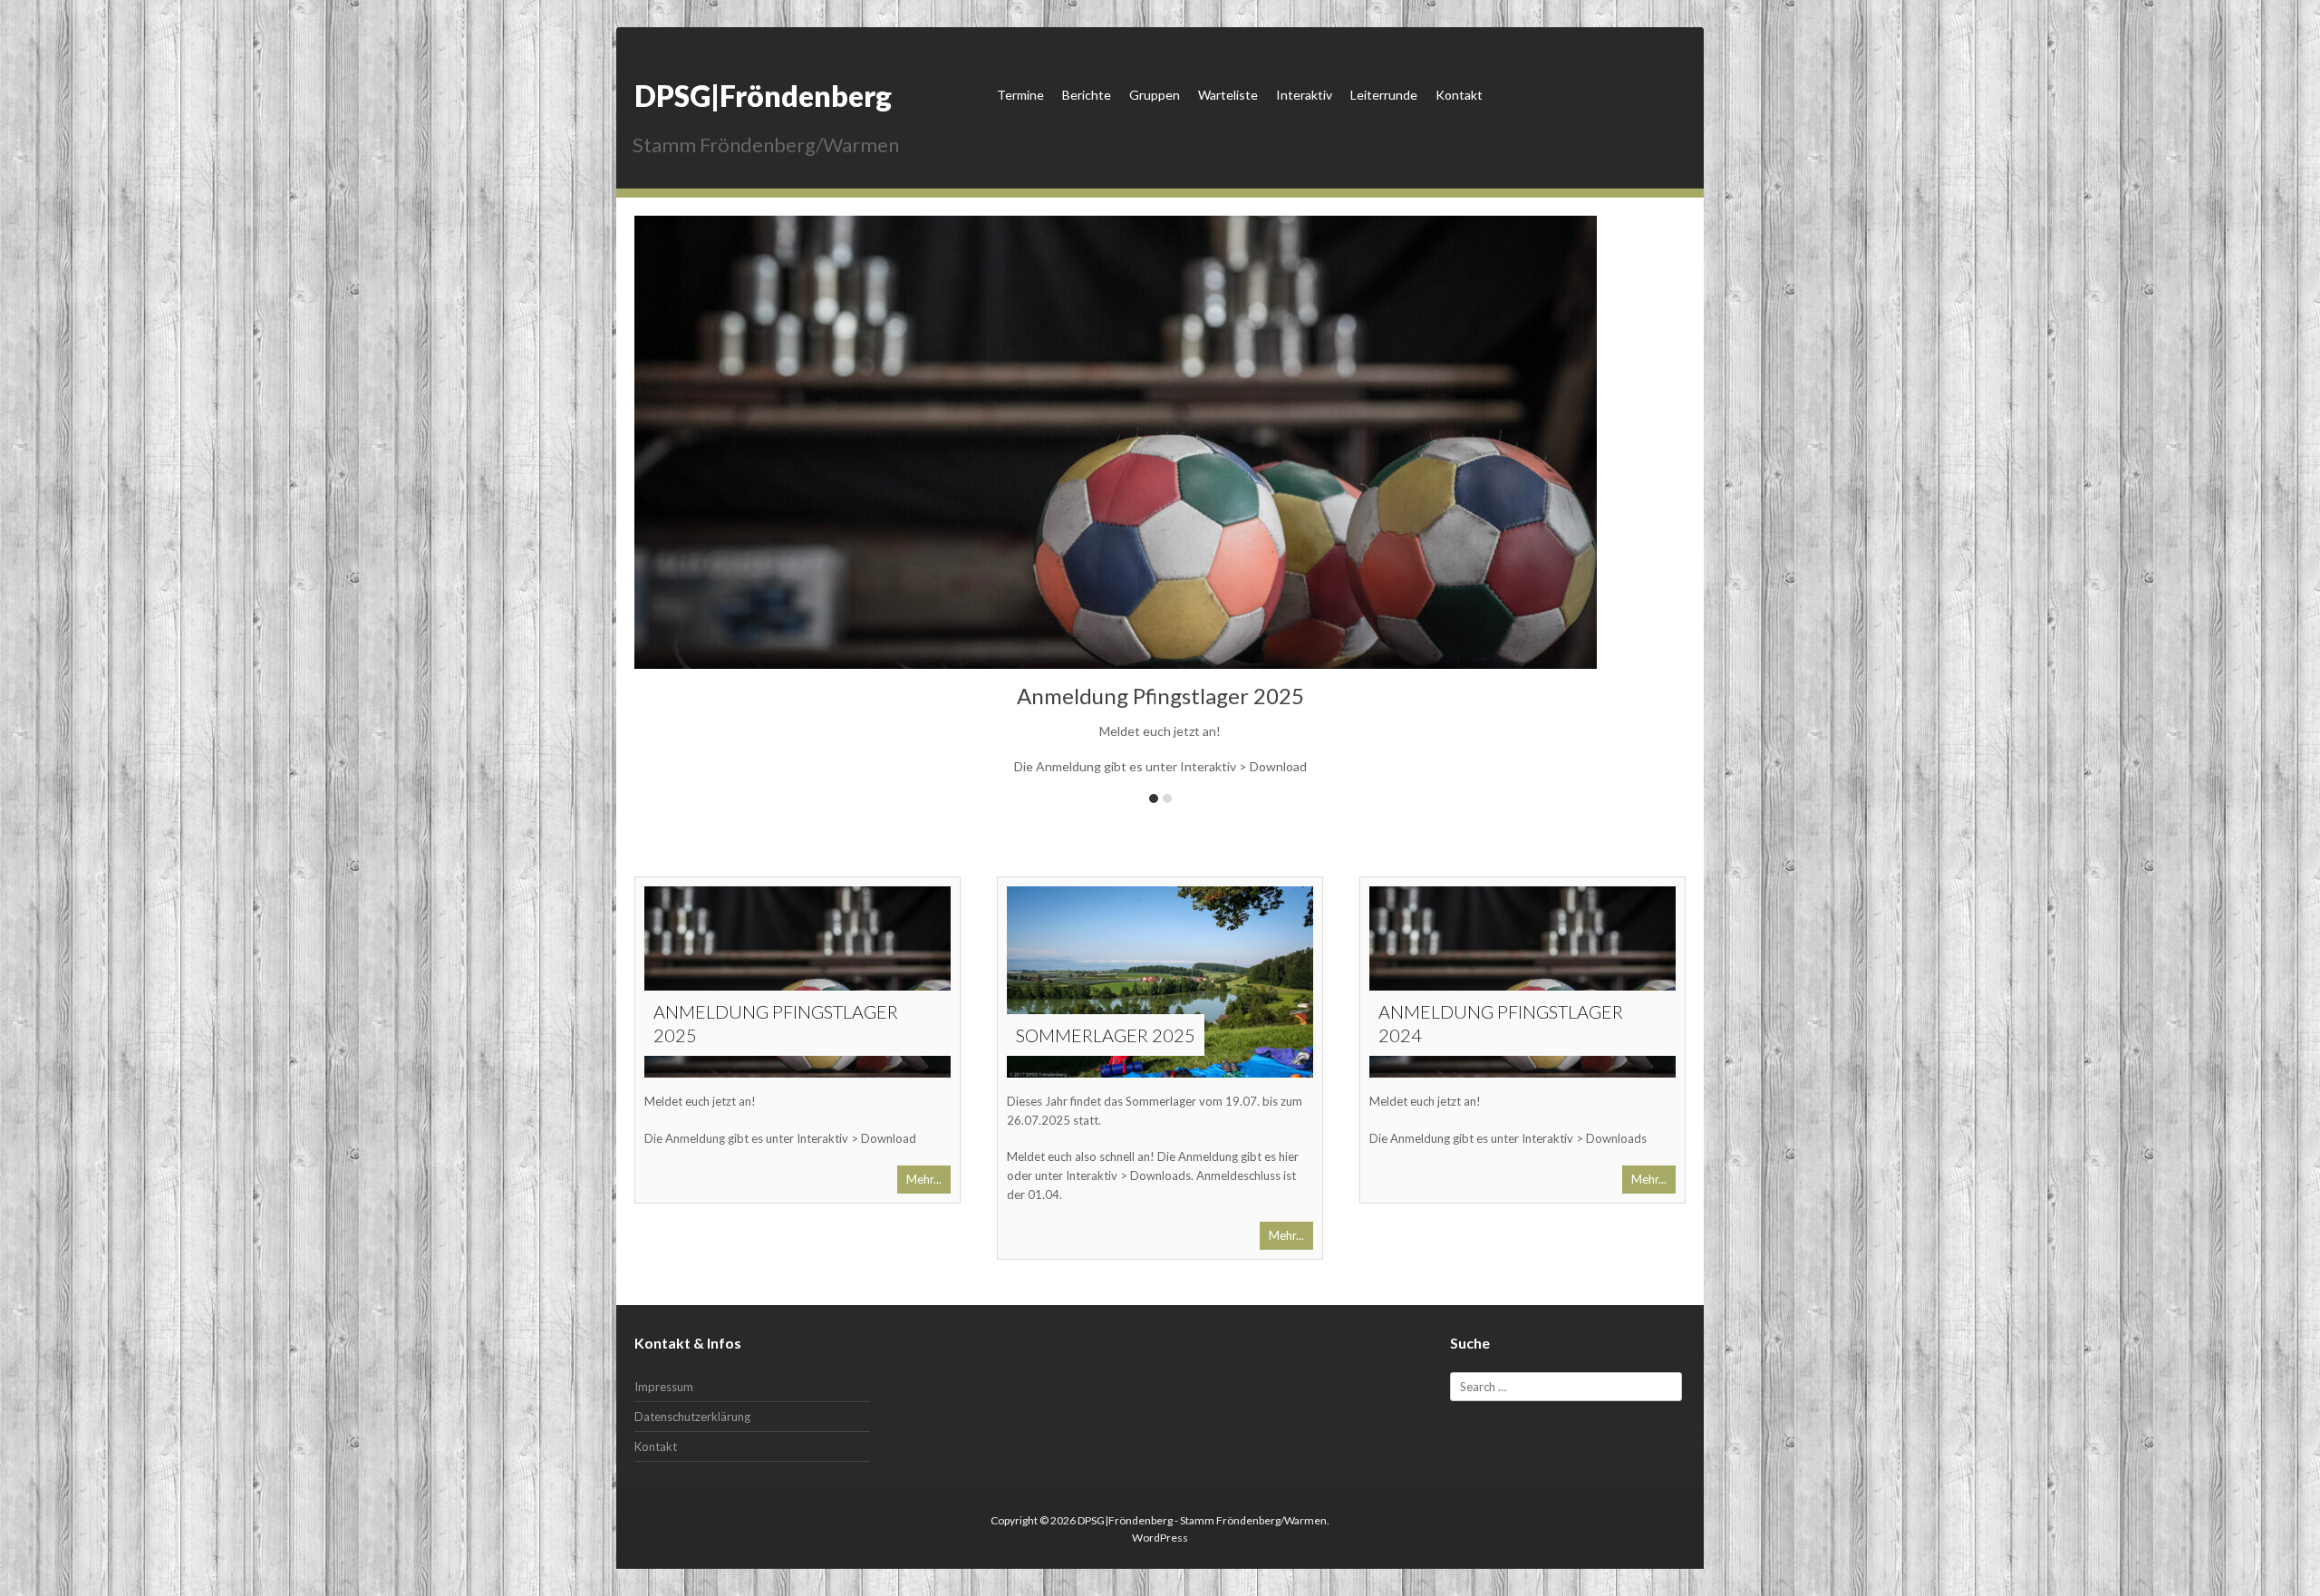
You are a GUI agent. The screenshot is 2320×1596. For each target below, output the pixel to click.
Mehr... (924, 1179)
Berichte (1087, 95)
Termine (1020, 95)
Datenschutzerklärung (692, 1417)
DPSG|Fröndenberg (763, 96)
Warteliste (1228, 95)
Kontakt (1459, 95)
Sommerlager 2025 (1106, 1035)
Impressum (664, 1387)
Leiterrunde (1384, 95)
